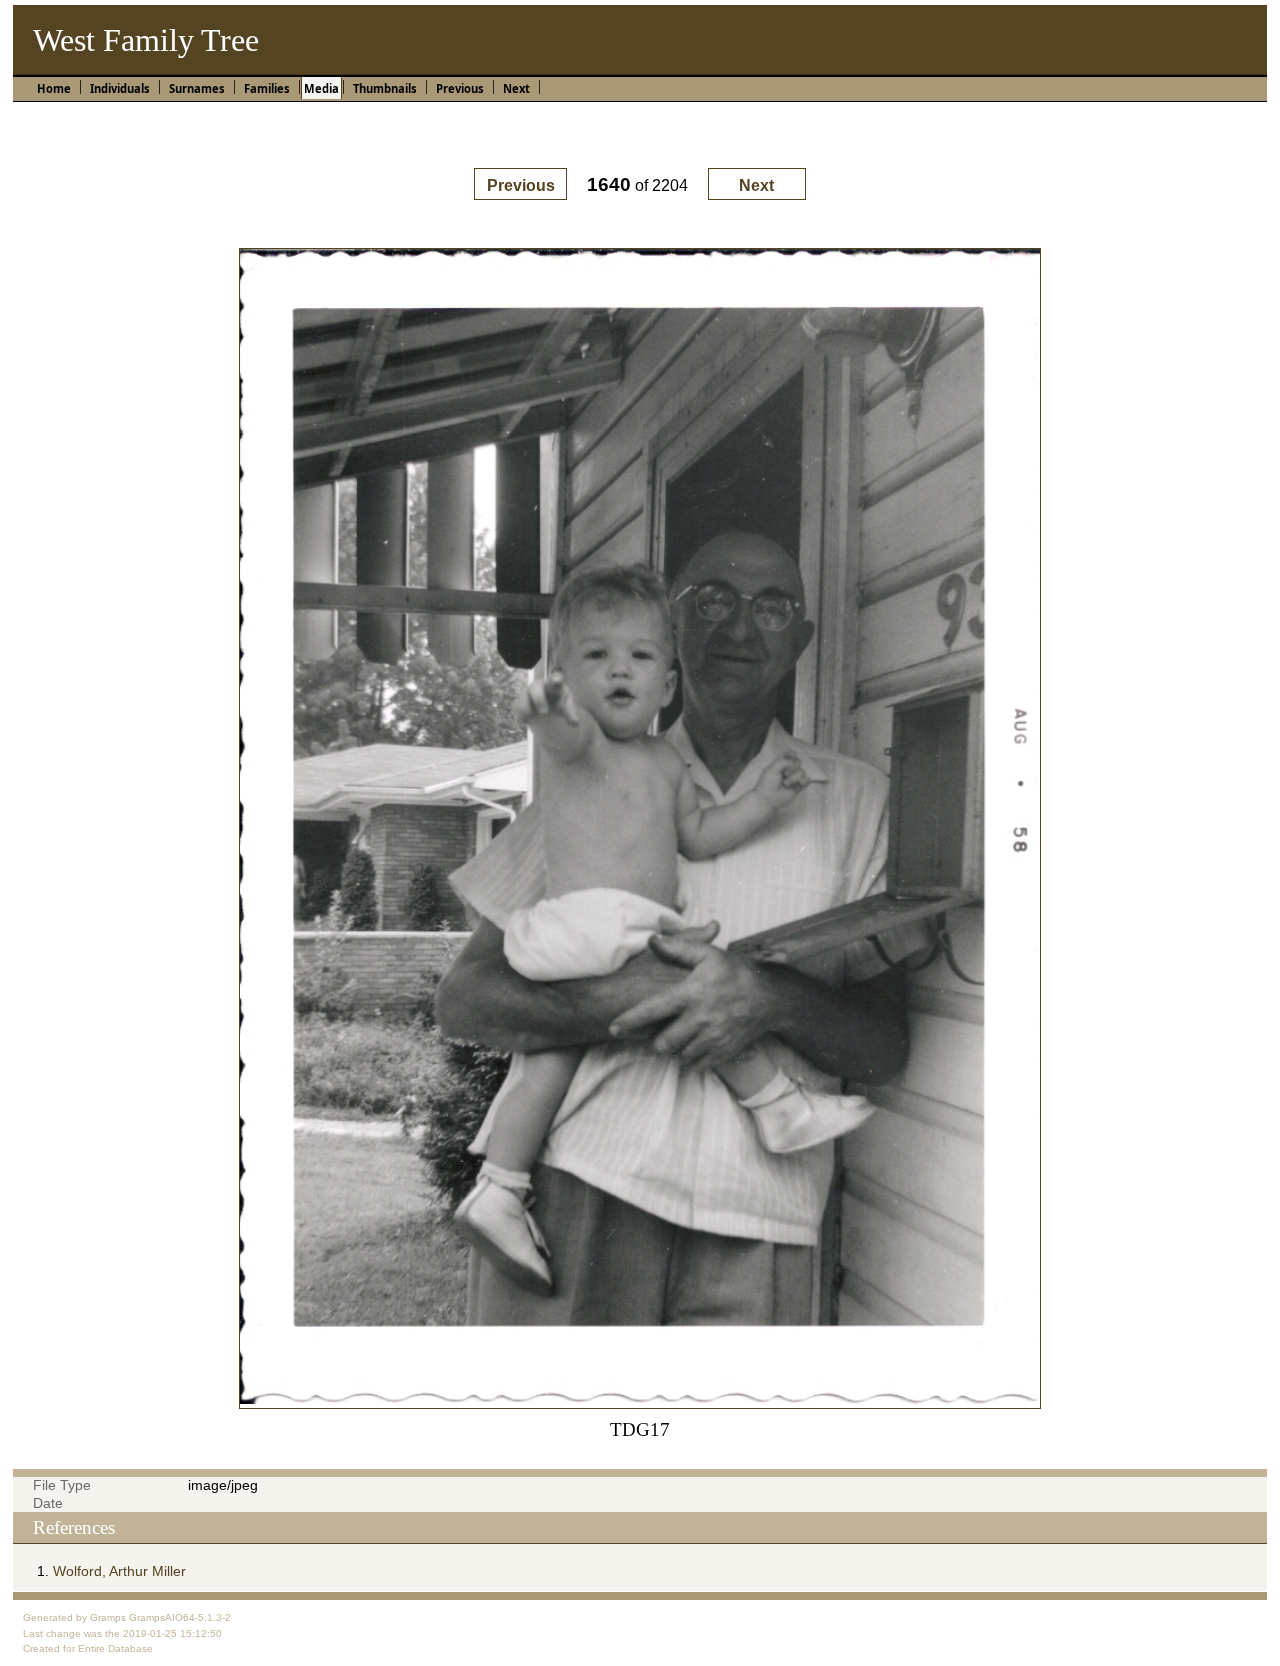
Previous (460, 88)
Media (321, 88)
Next (516, 88)
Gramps (108, 1617)
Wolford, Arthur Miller (119, 1571)
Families (267, 88)
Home (54, 88)
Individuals (120, 88)
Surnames (197, 88)
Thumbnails (385, 88)
